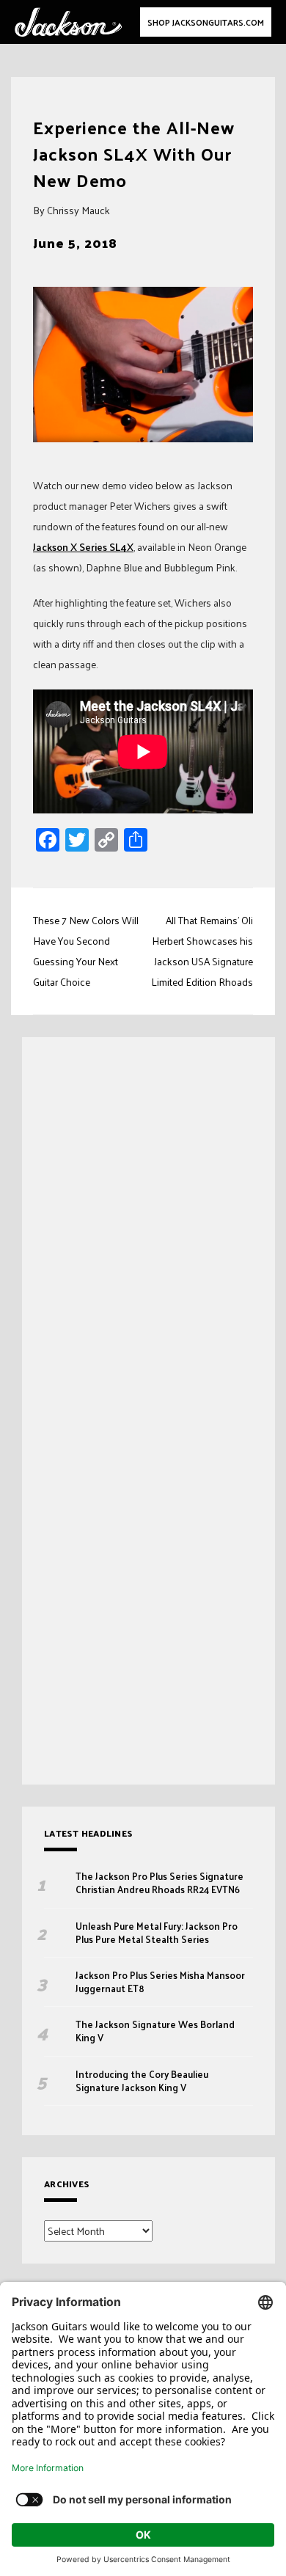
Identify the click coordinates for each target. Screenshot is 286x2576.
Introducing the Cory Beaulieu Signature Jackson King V (142, 2081)
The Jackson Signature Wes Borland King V (155, 2031)
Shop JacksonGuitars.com (206, 22)
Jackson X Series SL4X (83, 547)
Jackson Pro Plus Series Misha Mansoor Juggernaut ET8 (160, 1982)
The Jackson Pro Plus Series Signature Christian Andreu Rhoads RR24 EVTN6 (159, 1883)
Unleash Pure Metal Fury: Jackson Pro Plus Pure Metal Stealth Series (157, 1933)
